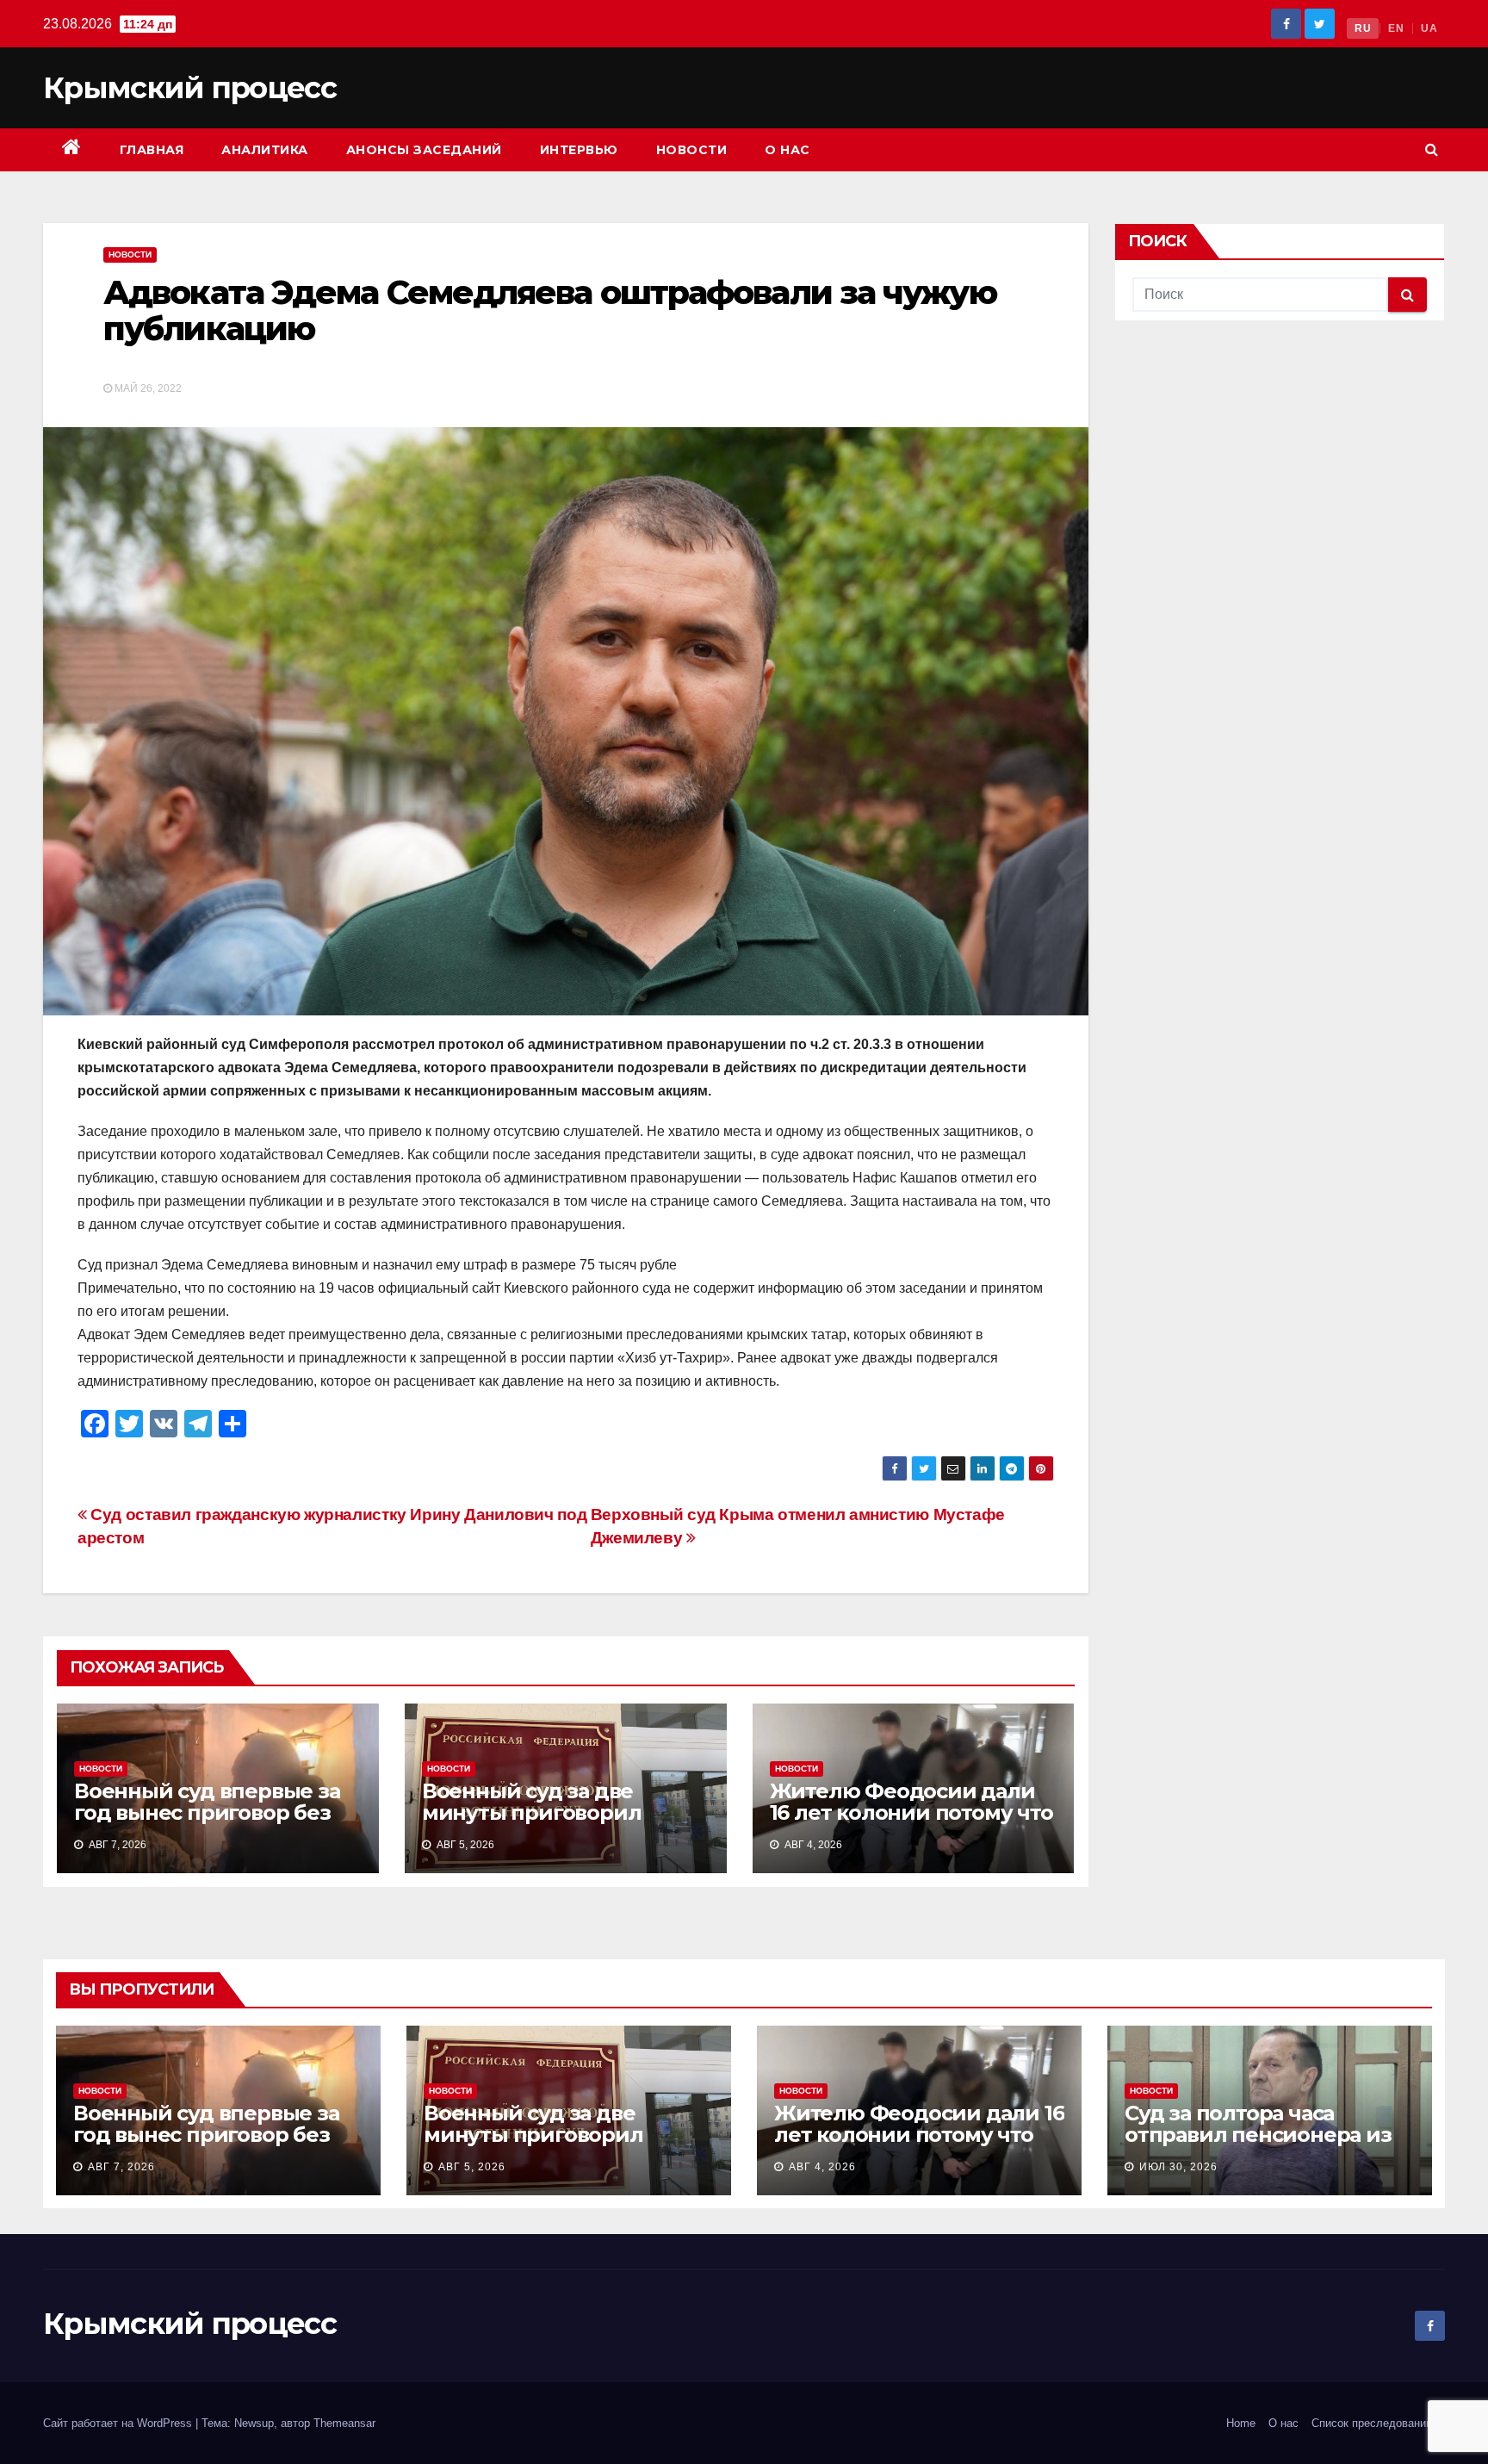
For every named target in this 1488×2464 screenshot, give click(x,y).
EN (1396, 28)
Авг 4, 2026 (822, 2167)
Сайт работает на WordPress (119, 2423)
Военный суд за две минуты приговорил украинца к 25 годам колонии (532, 1823)
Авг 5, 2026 (472, 2167)
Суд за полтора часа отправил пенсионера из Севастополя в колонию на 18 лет (1267, 2145)
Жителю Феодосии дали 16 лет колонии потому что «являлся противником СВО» (911, 1823)
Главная (152, 150)
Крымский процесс (189, 88)
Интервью (579, 150)
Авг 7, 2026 (121, 2167)
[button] (1432, 149)
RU (1363, 28)
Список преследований (1372, 2423)
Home (1241, 2423)
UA (1429, 28)
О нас (787, 150)
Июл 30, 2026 (1178, 2167)
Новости (692, 150)
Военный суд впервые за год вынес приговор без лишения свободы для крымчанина (207, 1823)
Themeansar (344, 2423)
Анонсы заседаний (424, 150)
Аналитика (265, 150)
